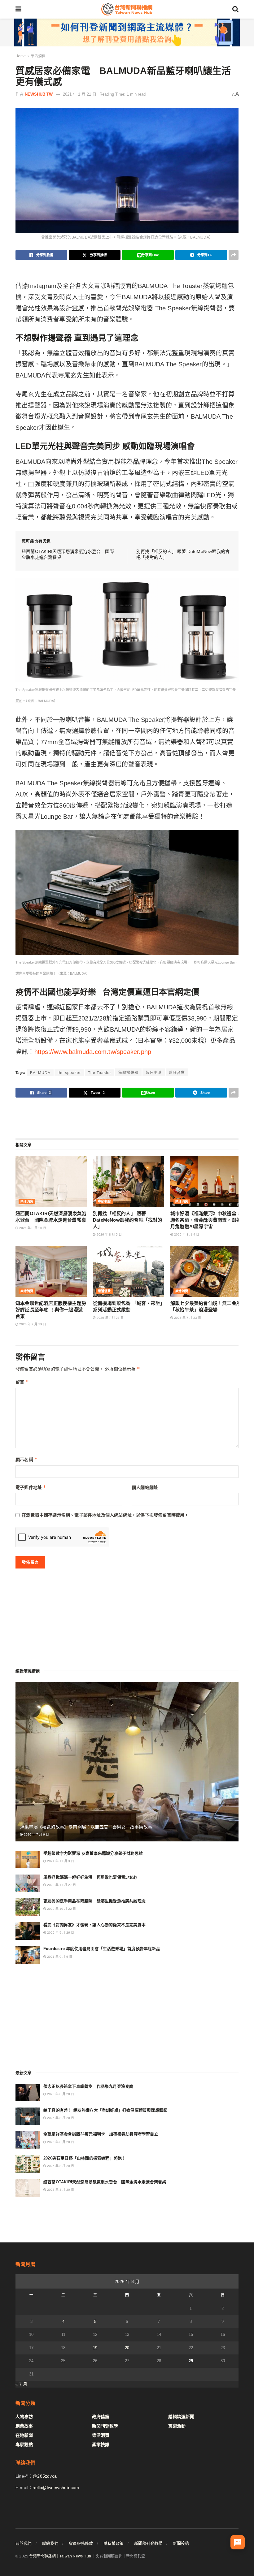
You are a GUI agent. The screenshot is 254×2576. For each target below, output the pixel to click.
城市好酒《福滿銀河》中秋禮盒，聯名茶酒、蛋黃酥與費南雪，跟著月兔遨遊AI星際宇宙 (206, 1220)
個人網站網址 (145, 1487)
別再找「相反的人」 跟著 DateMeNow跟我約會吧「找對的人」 (128, 1220)
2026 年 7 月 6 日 (36, 1834)
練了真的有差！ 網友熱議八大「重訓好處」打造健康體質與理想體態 (105, 2110)
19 (95, 2348)
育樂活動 (177, 2426)
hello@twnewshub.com (56, 2488)
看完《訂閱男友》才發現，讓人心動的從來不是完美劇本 (94, 1925)
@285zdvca (45, 2476)
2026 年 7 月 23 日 (110, 1318)
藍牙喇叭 (154, 1073)
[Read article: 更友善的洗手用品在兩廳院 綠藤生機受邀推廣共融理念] (28, 1907)
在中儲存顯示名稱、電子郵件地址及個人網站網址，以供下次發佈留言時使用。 (105, 1515)
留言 (22, 1382)
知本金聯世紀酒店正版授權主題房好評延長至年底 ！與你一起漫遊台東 (51, 1310)
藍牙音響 (177, 1073)
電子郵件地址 (31, 1487)
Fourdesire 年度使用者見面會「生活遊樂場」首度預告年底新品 (102, 1949)
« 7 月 (21, 2384)
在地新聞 (24, 2435)
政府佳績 (101, 2417)
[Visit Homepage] (127, 9)
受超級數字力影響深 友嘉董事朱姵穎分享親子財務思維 (93, 1853)
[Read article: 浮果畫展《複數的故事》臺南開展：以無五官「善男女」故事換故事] (127, 1762)
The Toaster (100, 1073)
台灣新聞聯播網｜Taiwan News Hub (60, 2556)
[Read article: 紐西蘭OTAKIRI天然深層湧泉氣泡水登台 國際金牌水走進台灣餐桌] (51, 1182)
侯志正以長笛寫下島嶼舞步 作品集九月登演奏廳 (88, 2086)
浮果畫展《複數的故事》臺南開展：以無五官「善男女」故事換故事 (86, 1827)
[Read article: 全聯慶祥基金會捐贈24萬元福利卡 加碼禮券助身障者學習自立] (28, 2140)
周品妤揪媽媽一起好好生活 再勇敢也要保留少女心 (90, 1877)
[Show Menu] (18, 9)
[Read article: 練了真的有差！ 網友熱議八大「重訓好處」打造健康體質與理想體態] (28, 2116)
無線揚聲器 (128, 1073)
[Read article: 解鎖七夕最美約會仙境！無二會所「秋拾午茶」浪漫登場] (206, 1271)
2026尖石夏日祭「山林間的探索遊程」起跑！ (85, 2158)
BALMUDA (40, 1073)
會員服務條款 (81, 2543)
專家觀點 (104, 1201)
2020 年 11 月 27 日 (61, 1885)
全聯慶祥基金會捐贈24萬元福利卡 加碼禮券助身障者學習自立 (101, 2134)
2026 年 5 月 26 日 (60, 1933)
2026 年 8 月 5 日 (109, 1234)
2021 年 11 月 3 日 (60, 1861)
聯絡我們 (50, 2543)
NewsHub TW (39, 94)
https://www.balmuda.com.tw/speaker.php (93, 1052)
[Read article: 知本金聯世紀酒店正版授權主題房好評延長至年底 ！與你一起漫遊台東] (51, 1271)
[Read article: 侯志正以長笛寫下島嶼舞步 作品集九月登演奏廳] (28, 2093)
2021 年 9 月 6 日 (59, 1957)
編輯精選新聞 (181, 2417)
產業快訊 (101, 2444)
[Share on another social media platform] (234, 255)
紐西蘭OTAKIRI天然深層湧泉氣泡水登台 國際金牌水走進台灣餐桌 (105, 2182)
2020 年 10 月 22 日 (61, 1909)
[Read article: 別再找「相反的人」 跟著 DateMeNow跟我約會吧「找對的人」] (129, 1182)
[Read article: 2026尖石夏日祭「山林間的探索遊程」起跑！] (28, 2164)
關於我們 (24, 2543)
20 (127, 2348)
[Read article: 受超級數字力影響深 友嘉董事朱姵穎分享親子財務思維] (28, 1860)
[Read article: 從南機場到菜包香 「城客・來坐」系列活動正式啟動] (129, 1271)
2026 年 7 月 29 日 (32, 1324)
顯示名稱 (26, 1459)
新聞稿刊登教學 (148, 2543)
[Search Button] (235, 9)
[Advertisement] (127, 1118)
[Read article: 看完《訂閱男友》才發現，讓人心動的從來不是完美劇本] (28, 1931)
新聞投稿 (181, 2543)
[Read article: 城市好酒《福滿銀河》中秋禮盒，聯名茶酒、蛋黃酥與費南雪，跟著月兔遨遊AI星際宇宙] (206, 1182)
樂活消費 (38, 56)
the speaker (69, 1073)
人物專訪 (24, 2417)
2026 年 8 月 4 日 (186, 1234)
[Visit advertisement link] (127, 32)
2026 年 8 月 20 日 (32, 1228)
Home (21, 56)
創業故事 (24, 2426)
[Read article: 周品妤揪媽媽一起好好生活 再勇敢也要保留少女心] (28, 1883)
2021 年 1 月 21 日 (80, 94)
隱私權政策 (114, 2543)
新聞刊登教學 (105, 2426)
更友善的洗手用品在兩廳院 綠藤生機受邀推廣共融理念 (94, 1901)
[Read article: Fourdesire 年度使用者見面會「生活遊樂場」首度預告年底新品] (28, 1955)
